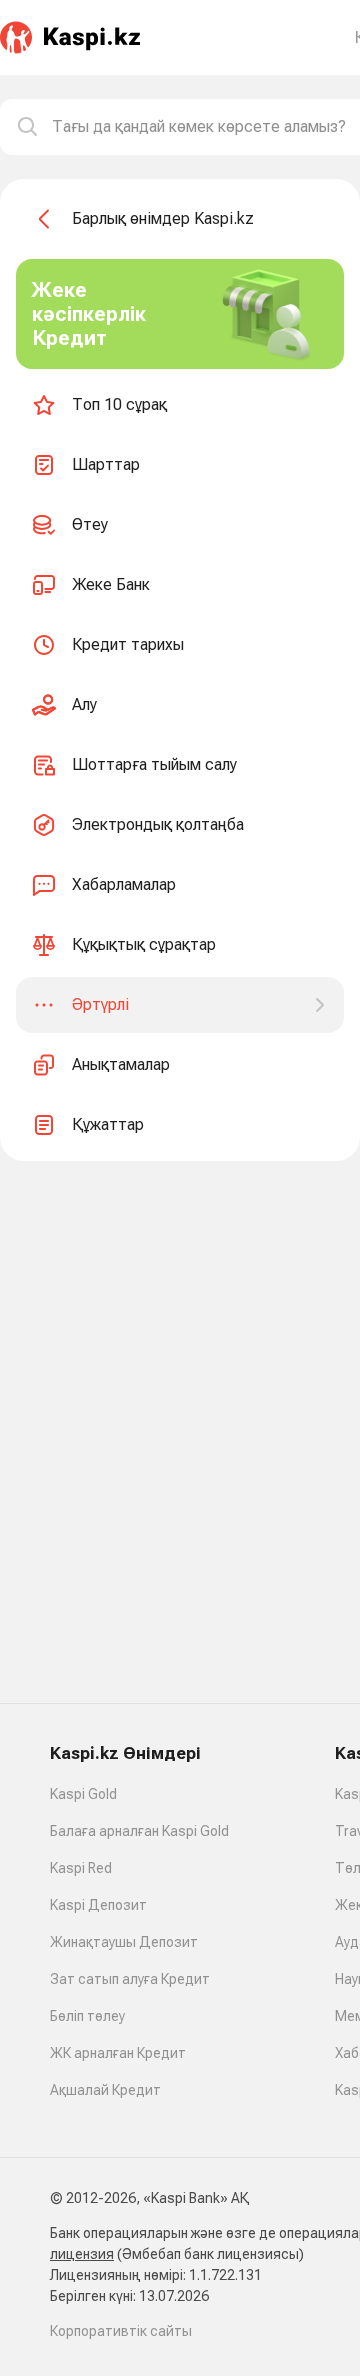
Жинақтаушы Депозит (124, 1942)
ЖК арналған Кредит (118, 2053)
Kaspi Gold (83, 1794)
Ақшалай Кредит (105, 2090)
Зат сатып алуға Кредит (130, 1979)
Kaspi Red (81, 1868)
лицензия (82, 2254)
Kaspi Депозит (98, 1905)
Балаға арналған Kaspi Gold (139, 1831)
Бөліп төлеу (87, 2016)
